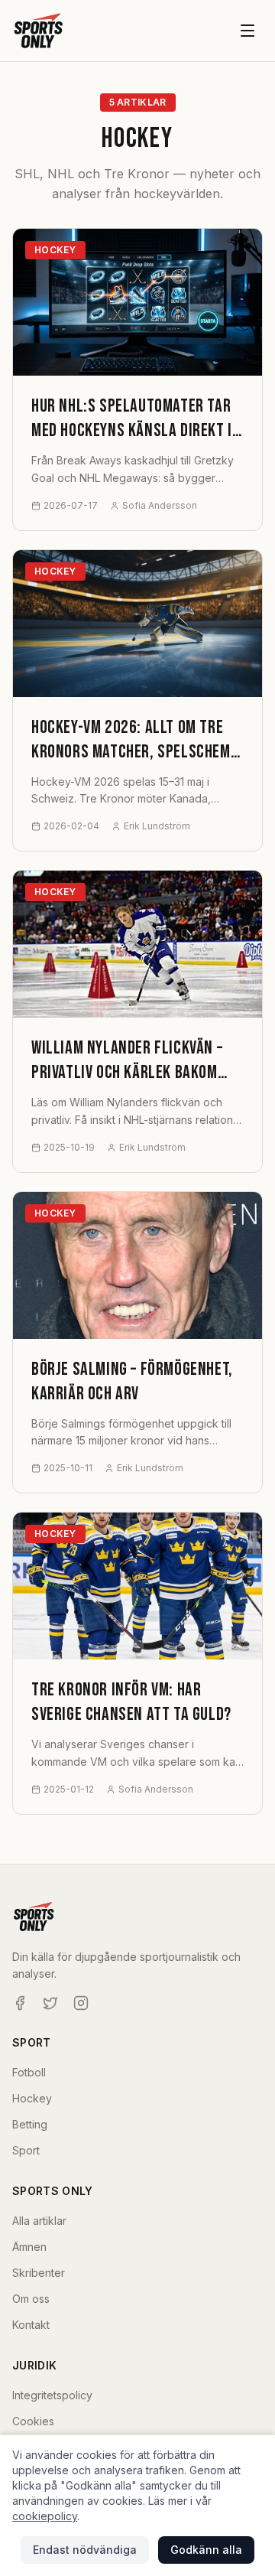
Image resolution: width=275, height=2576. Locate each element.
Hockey (32, 2098)
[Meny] (247, 31)
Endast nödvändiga (85, 2550)
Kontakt (31, 2325)
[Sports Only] (39, 31)
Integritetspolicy (52, 2395)
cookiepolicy (45, 2516)
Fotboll (29, 2072)
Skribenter (39, 2273)
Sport (26, 2150)
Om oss (31, 2299)
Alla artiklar (39, 2221)
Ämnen (29, 2247)
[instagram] (81, 2003)
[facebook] (20, 2003)
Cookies (33, 2421)
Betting (30, 2124)
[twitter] (50, 2003)
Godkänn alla (206, 2550)
